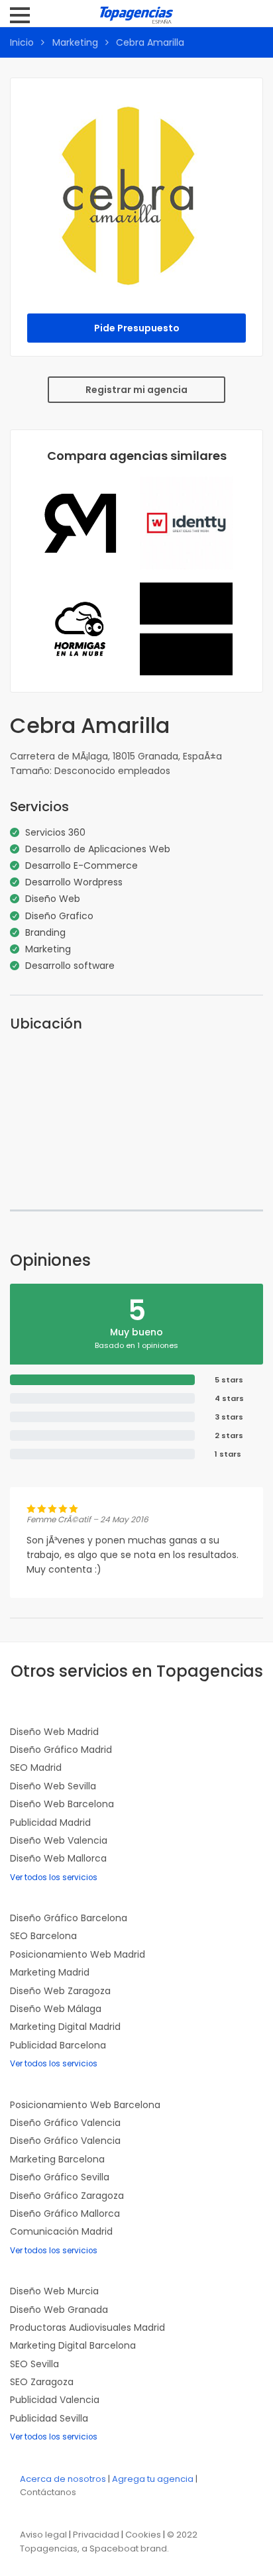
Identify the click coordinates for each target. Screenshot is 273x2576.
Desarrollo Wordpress (74, 882)
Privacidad (96, 2535)
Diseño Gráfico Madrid (61, 1750)
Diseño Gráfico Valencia (65, 2123)
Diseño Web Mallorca (58, 1858)
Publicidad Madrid (50, 1822)
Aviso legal (43, 2535)
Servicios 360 (55, 832)
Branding (45, 932)
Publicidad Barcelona (58, 2045)
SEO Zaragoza (42, 2382)
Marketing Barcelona (57, 2159)
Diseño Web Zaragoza (60, 1991)
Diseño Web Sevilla (53, 1786)
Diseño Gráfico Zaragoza (67, 2196)
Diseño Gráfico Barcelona (69, 1918)
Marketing (75, 42)
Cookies (143, 2535)
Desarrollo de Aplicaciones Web (98, 849)
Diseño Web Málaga (56, 2009)
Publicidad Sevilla (49, 2418)
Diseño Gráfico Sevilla (60, 2177)
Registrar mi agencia (136, 390)
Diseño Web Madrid (54, 1732)
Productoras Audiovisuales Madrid (87, 2327)
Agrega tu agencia (153, 2479)
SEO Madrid (36, 1767)
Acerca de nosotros (63, 2479)
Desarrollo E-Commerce (82, 866)
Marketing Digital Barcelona (73, 2345)
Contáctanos (48, 2492)
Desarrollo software (70, 966)
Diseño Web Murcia (54, 2291)
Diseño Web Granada (59, 2310)
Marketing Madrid (50, 1972)
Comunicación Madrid (61, 2231)
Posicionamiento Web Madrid (78, 1954)
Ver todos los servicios (54, 1877)
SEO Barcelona (43, 1936)
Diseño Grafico (59, 916)
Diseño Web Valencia (59, 1840)
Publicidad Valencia (55, 2400)
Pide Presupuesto (137, 328)
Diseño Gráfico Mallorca (65, 2213)
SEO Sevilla (34, 2364)
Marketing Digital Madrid (65, 2027)
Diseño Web (53, 899)
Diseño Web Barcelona (62, 1804)
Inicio (22, 42)
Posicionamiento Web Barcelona (85, 2105)
